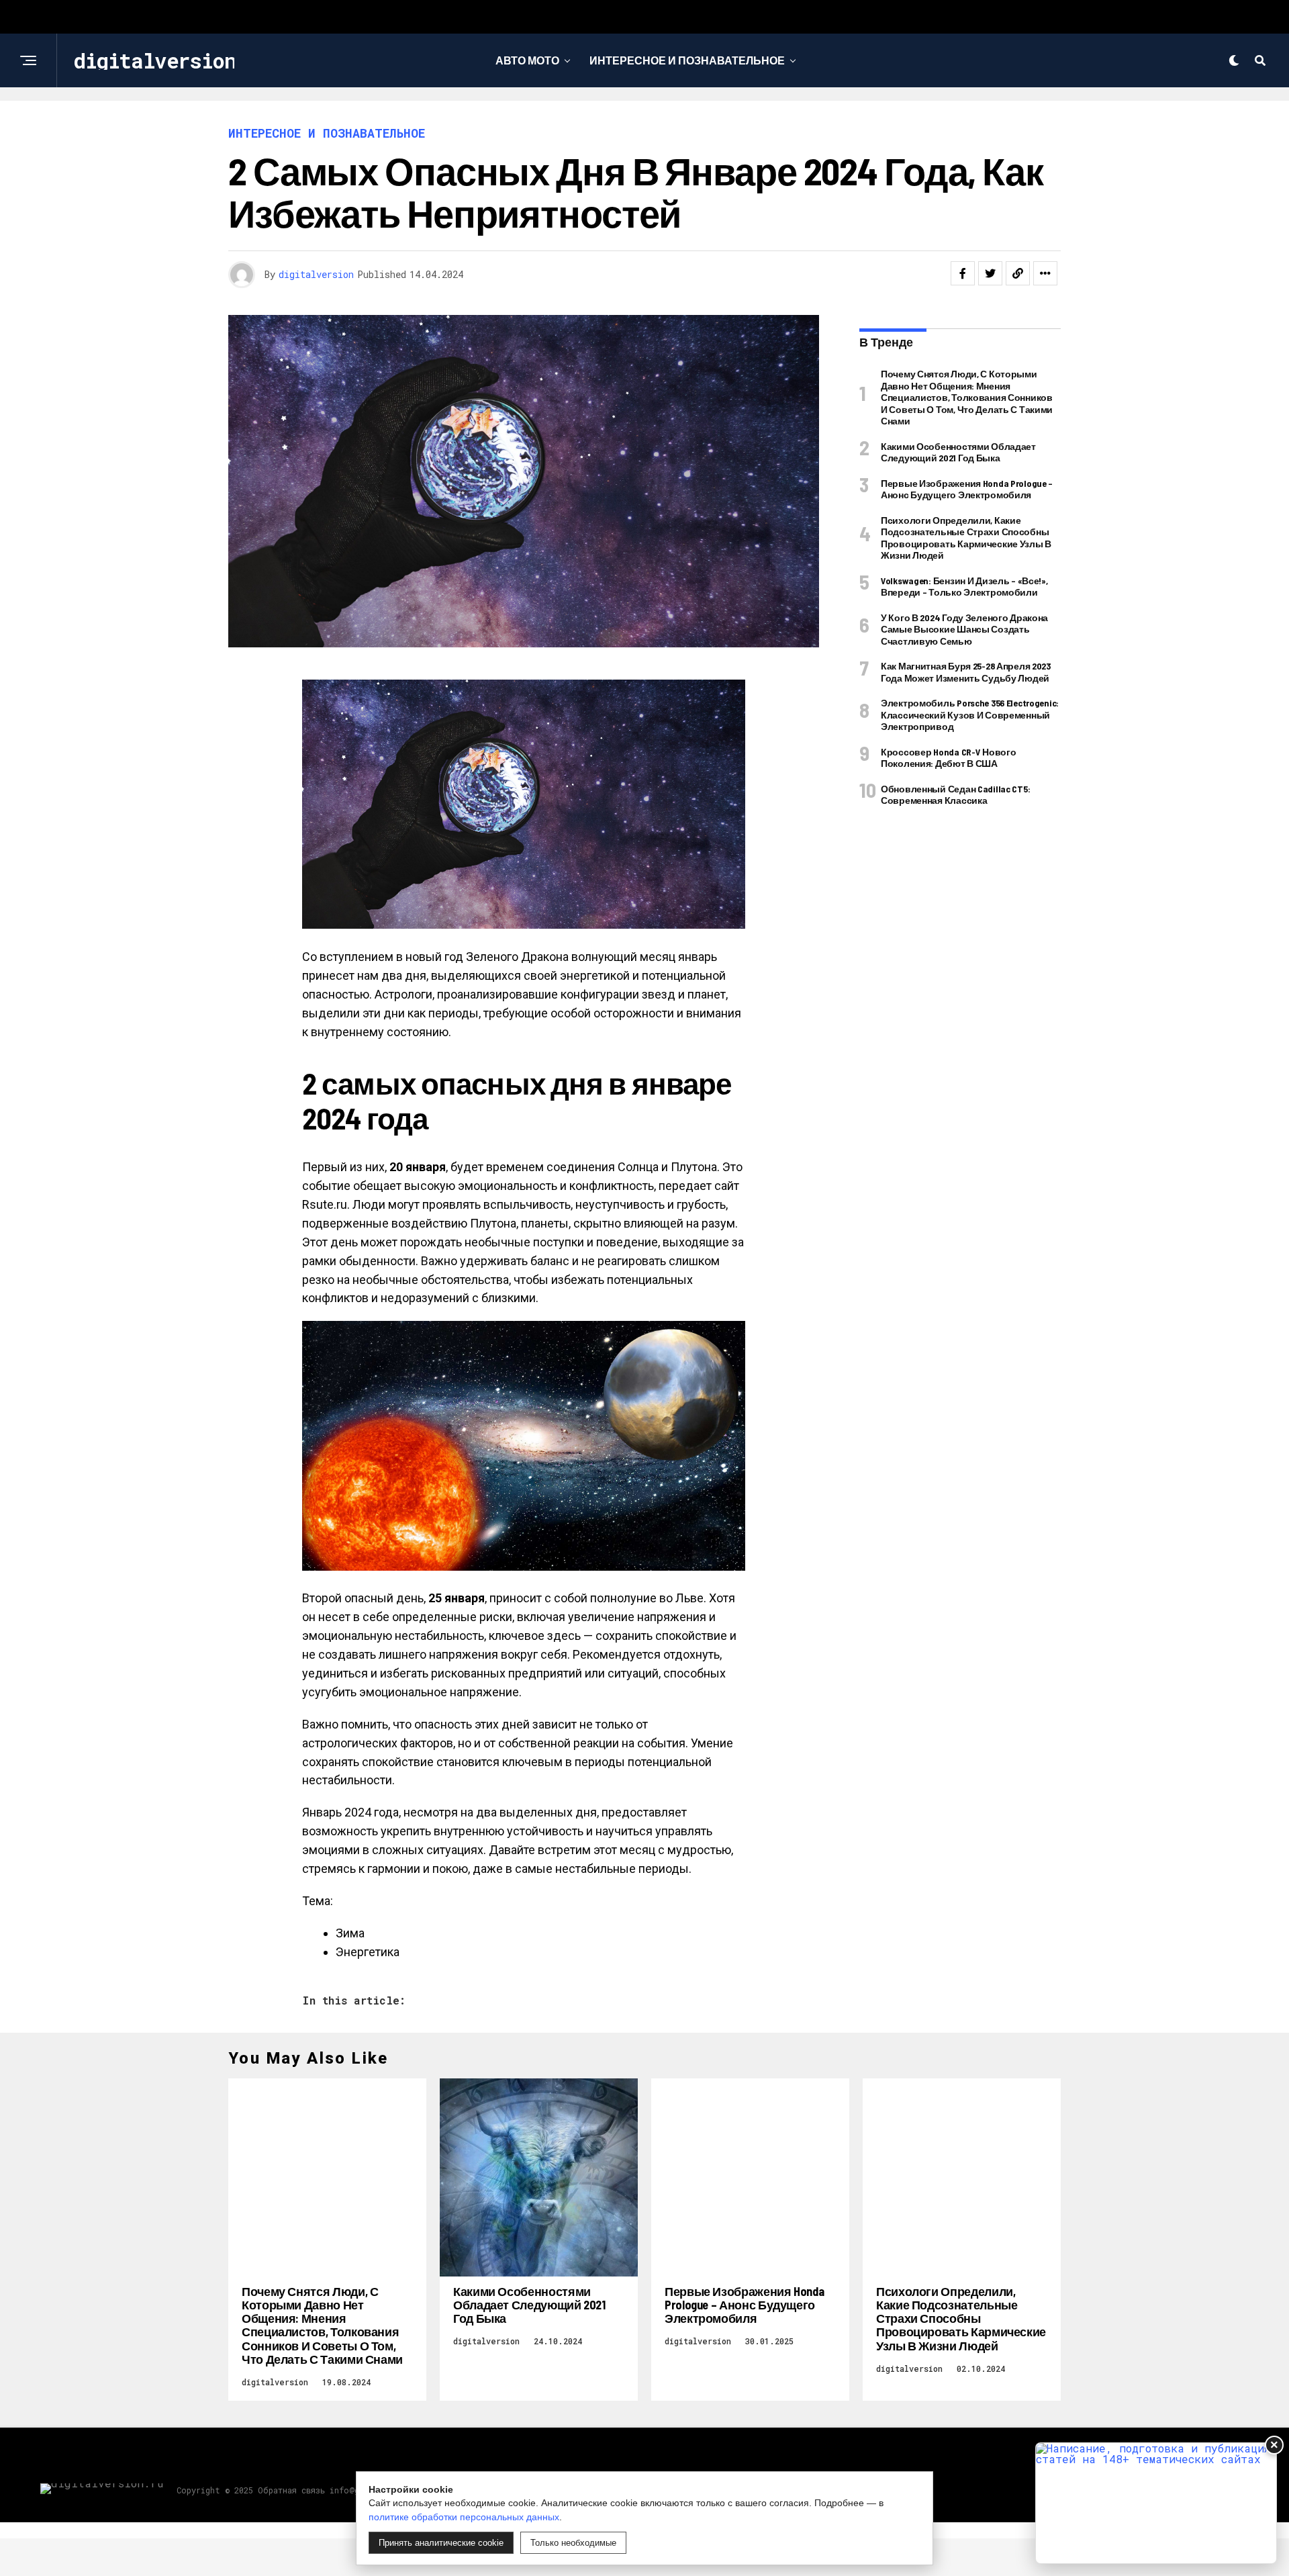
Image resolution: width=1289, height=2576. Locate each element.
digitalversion (316, 274)
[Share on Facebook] (963, 273)
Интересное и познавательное (687, 60)
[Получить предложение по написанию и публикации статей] (1156, 2503)
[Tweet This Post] (990, 273)
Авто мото (527, 60)
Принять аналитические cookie (441, 2543)
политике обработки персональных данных (464, 2517)
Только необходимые (573, 2543)
